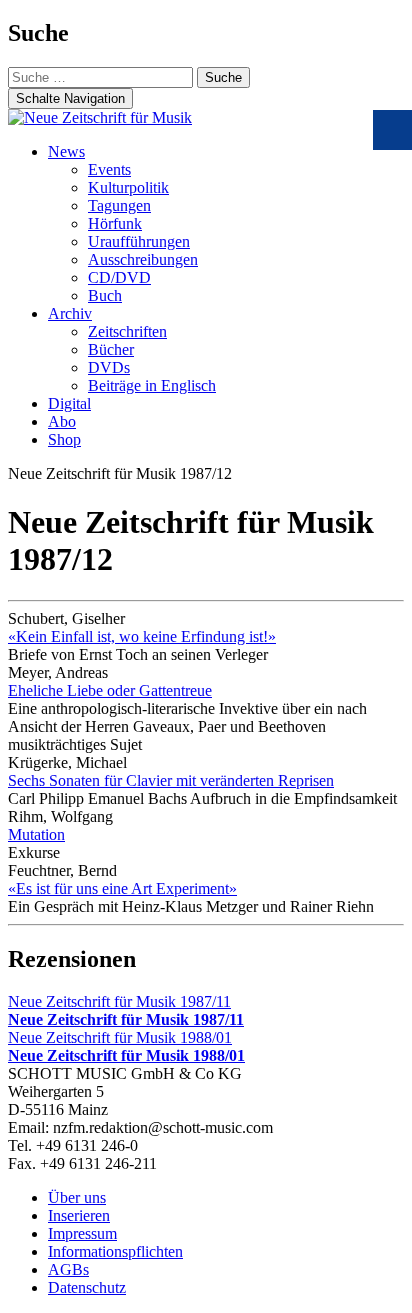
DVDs (109, 367)
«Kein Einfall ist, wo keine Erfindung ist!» (142, 636)
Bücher (111, 349)
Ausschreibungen (143, 259)
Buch (105, 295)
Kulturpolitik (128, 187)
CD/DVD (119, 277)
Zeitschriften (127, 331)
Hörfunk (115, 223)
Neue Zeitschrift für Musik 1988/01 (126, 1046)
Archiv (70, 313)
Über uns (77, 1197)
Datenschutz (87, 1287)
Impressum (82, 1233)
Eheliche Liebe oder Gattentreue (110, 690)
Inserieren (79, 1215)
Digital (69, 403)
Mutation (36, 834)
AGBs (68, 1269)
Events (109, 169)
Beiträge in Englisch (152, 385)
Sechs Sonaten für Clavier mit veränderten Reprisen (171, 780)
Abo (62, 421)
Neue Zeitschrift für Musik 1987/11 (126, 1010)
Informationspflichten (115, 1251)
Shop (64, 439)
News (66, 151)
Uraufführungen (139, 241)
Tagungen (119, 205)
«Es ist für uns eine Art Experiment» (122, 888)
